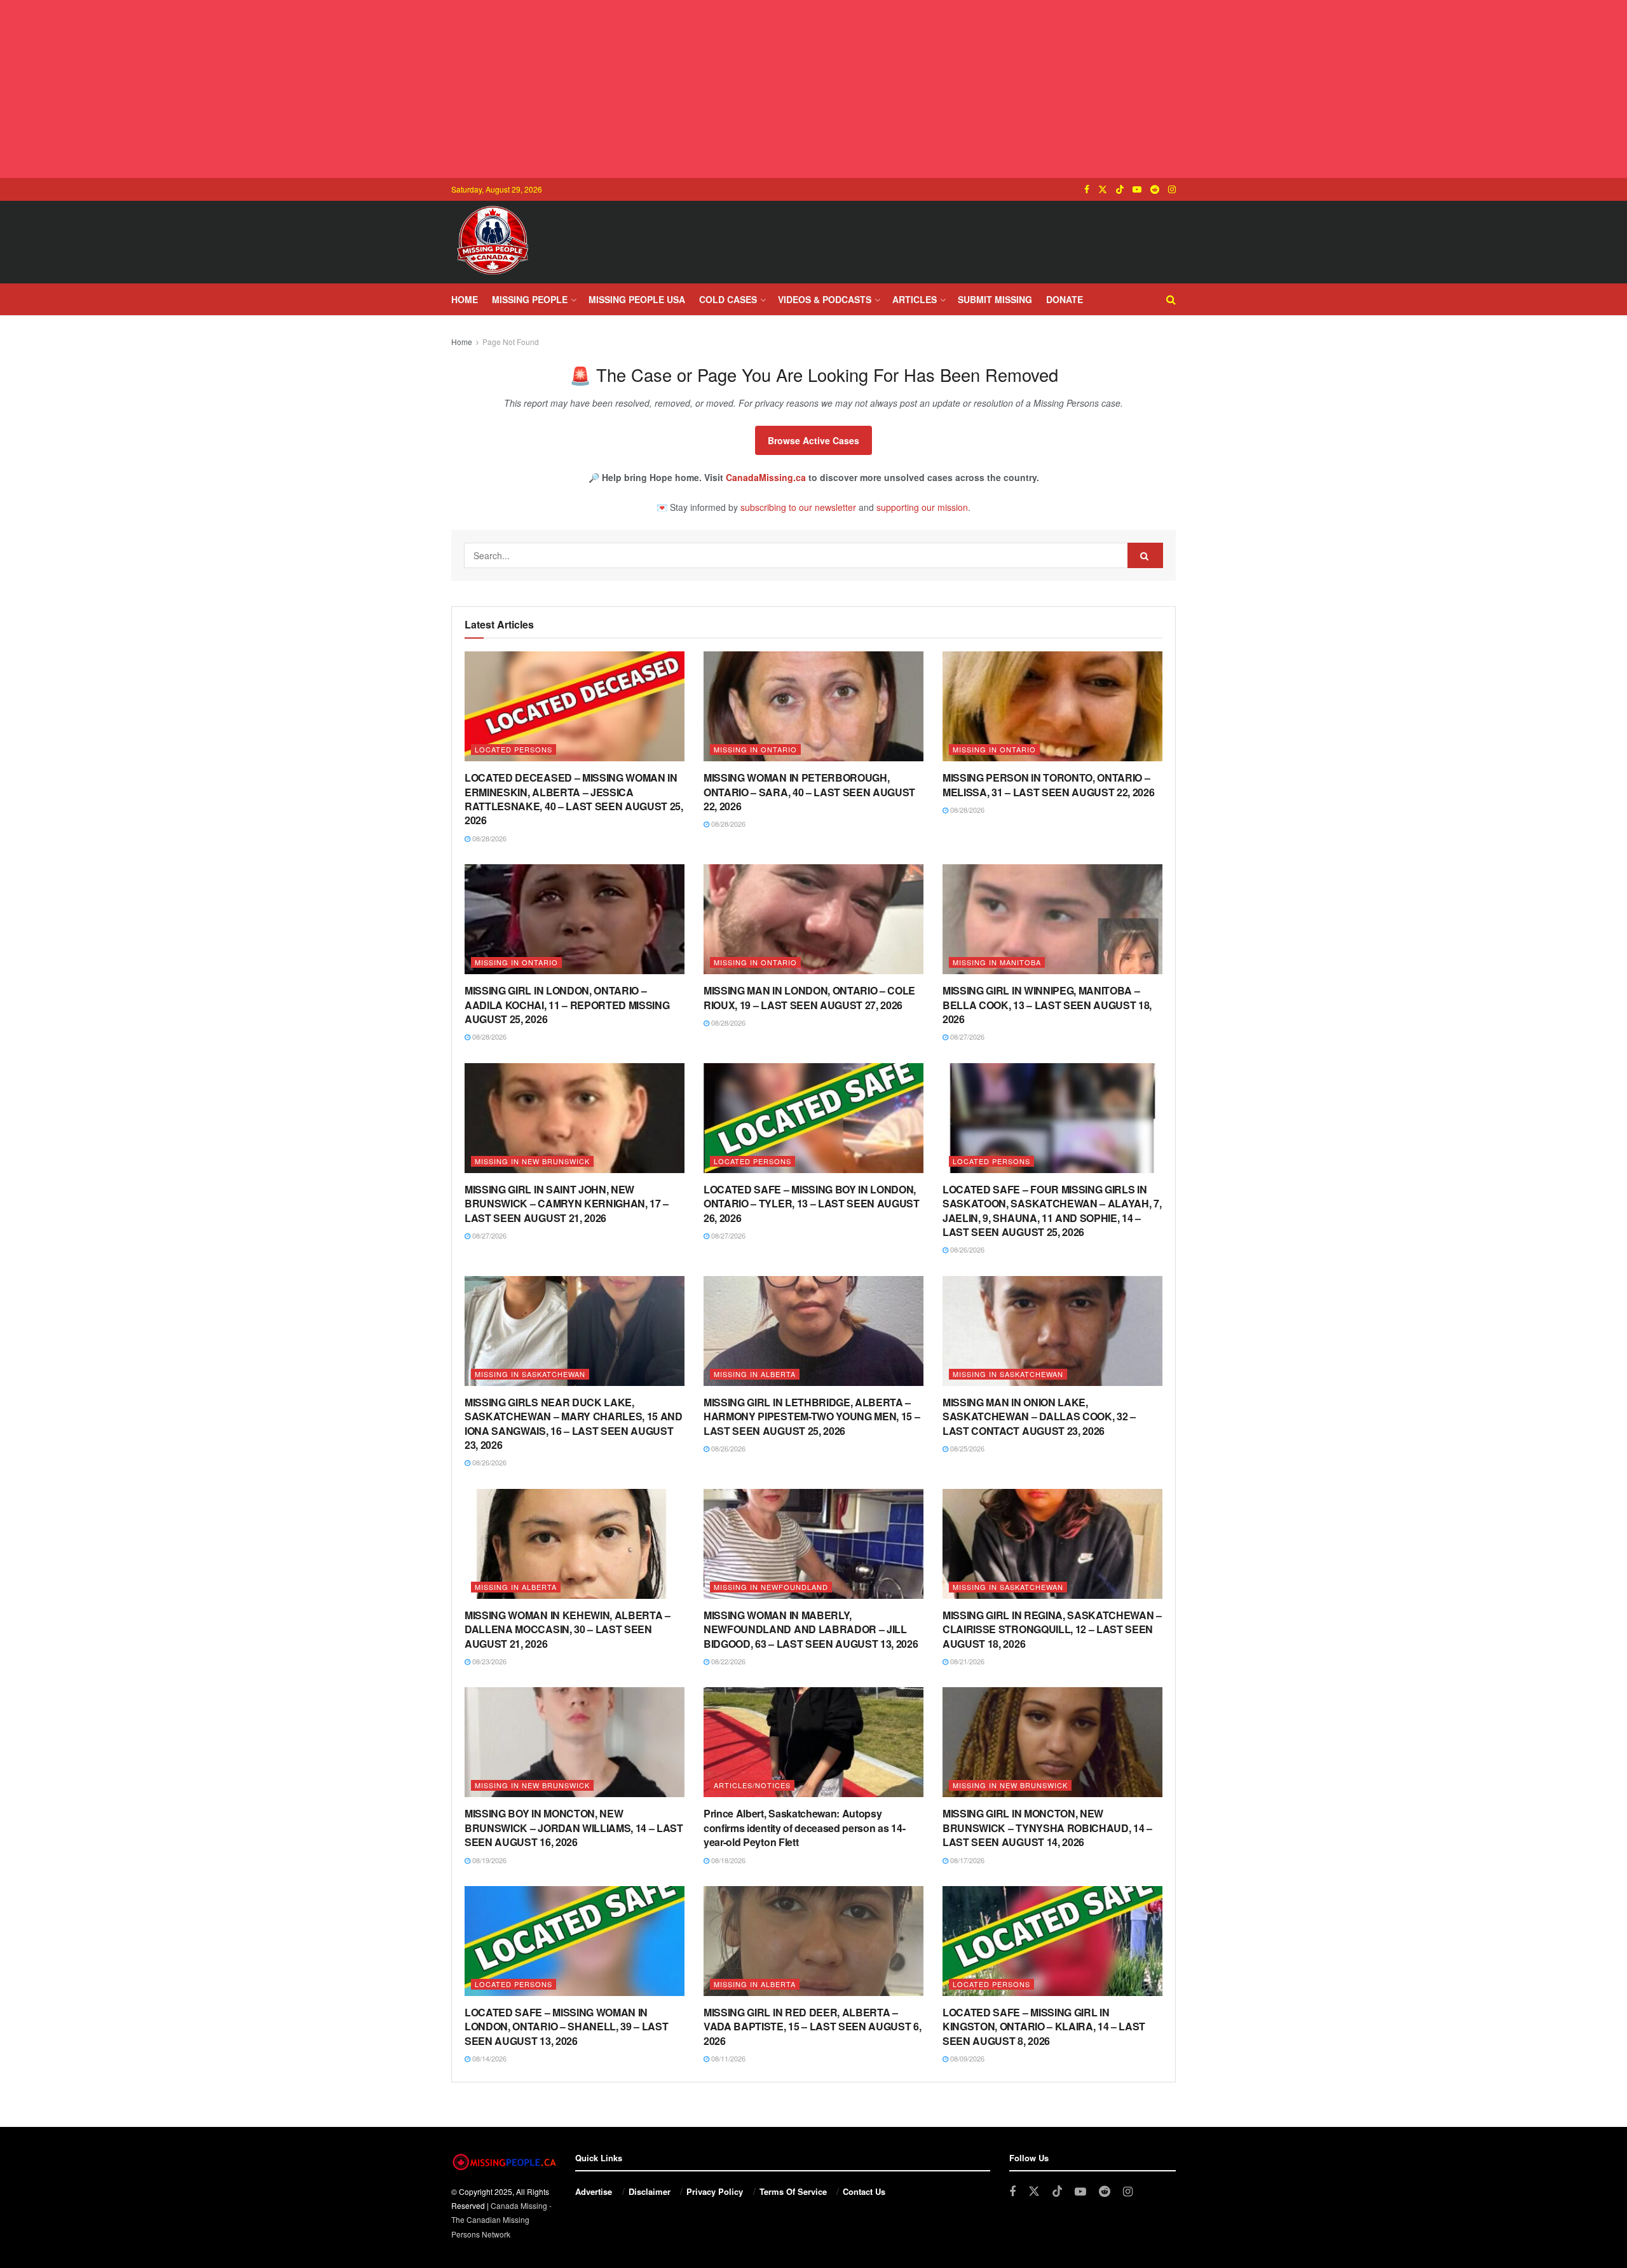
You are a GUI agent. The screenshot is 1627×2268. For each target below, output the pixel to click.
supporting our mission (922, 507)
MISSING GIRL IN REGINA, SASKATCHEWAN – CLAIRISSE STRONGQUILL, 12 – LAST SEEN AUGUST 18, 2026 (1052, 1629)
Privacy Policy (715, 2191)
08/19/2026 (488, 1860)
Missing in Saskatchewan (530, 1374)
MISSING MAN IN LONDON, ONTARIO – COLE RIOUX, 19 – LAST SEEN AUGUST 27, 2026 (809, 997)
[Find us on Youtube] (1137, 189)
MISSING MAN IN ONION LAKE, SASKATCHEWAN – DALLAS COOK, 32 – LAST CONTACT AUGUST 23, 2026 (1039, 1416)
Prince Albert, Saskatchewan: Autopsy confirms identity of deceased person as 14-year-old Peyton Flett (804, 1828)
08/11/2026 (727, 2058)
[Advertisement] (813, 89)
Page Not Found (511, 342)
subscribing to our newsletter (798, 507)
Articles (915, 299)
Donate (1065, 299)
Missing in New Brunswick (532, 1161)
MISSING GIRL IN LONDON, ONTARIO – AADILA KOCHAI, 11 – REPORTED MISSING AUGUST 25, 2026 (567, 1005)
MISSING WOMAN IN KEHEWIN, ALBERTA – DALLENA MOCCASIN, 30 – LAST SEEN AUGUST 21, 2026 (568, 1629)
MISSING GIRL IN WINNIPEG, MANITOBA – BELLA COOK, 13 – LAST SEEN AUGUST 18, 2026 (1047, 1005)
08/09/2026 (966, 2058)
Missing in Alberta (755, 1374)
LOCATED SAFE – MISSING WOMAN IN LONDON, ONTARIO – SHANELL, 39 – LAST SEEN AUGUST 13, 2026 (566, 2027)
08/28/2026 (488, 838)
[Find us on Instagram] (1172, 189)
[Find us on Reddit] (1155, 189)
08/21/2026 (966, 1661)
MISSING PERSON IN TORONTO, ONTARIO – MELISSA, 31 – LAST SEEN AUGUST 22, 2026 (1049, 784)
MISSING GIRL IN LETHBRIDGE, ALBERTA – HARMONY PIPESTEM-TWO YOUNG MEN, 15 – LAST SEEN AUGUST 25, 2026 (812, 1416)
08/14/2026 (488, 2058)
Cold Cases (728, 299)
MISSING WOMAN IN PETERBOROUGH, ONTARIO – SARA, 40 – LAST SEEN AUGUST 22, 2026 (809, 792)
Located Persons (514, 749)
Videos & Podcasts (825, 299)
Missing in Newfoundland (771, 1587)
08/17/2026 (966, 1860)
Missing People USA (637, 299)
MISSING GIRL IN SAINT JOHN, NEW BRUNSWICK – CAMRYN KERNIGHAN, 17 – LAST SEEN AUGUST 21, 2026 (567, 1204)
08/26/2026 (966, 1249)
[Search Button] (1171, 299)
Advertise (594, 2191)
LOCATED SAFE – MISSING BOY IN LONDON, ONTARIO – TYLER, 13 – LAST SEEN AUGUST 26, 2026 (812, 1204)
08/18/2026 (727, 1860)
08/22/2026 (727, 1661)
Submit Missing (995, 299)
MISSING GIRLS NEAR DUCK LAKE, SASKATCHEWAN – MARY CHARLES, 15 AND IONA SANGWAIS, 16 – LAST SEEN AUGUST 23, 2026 (574, 1423)
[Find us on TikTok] (1120, 189)
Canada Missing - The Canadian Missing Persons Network (501, 2220)
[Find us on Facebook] (1087, 189)
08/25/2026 (966, 1448)
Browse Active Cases (813, 440)
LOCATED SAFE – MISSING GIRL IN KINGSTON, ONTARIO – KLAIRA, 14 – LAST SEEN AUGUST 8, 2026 (1044, 2027)
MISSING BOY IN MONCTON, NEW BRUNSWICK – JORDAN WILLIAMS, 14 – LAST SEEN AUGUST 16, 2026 (574, 1828)
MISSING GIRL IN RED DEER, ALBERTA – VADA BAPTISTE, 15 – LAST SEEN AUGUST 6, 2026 (813, 2027)
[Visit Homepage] (493, 242)
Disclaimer (650, 2191)
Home (465, 299)
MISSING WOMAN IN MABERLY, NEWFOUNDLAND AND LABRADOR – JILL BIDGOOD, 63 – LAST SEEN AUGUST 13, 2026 (811, 1629)
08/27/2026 (966, 1036)
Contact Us (864, 2191)
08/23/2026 (488, 1661)
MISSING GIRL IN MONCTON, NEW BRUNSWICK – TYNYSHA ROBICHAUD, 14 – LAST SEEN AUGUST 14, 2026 (1047, 1828)
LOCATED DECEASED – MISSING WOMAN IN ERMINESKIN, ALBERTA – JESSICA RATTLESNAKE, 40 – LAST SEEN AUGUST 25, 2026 (574, 799)
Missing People (530, 299)
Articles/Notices (752, 1785)
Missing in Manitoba (997, 962)
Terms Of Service (793, 2191)
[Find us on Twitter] (1103, 189)
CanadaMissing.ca (766, 477)
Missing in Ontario (755, 749)
